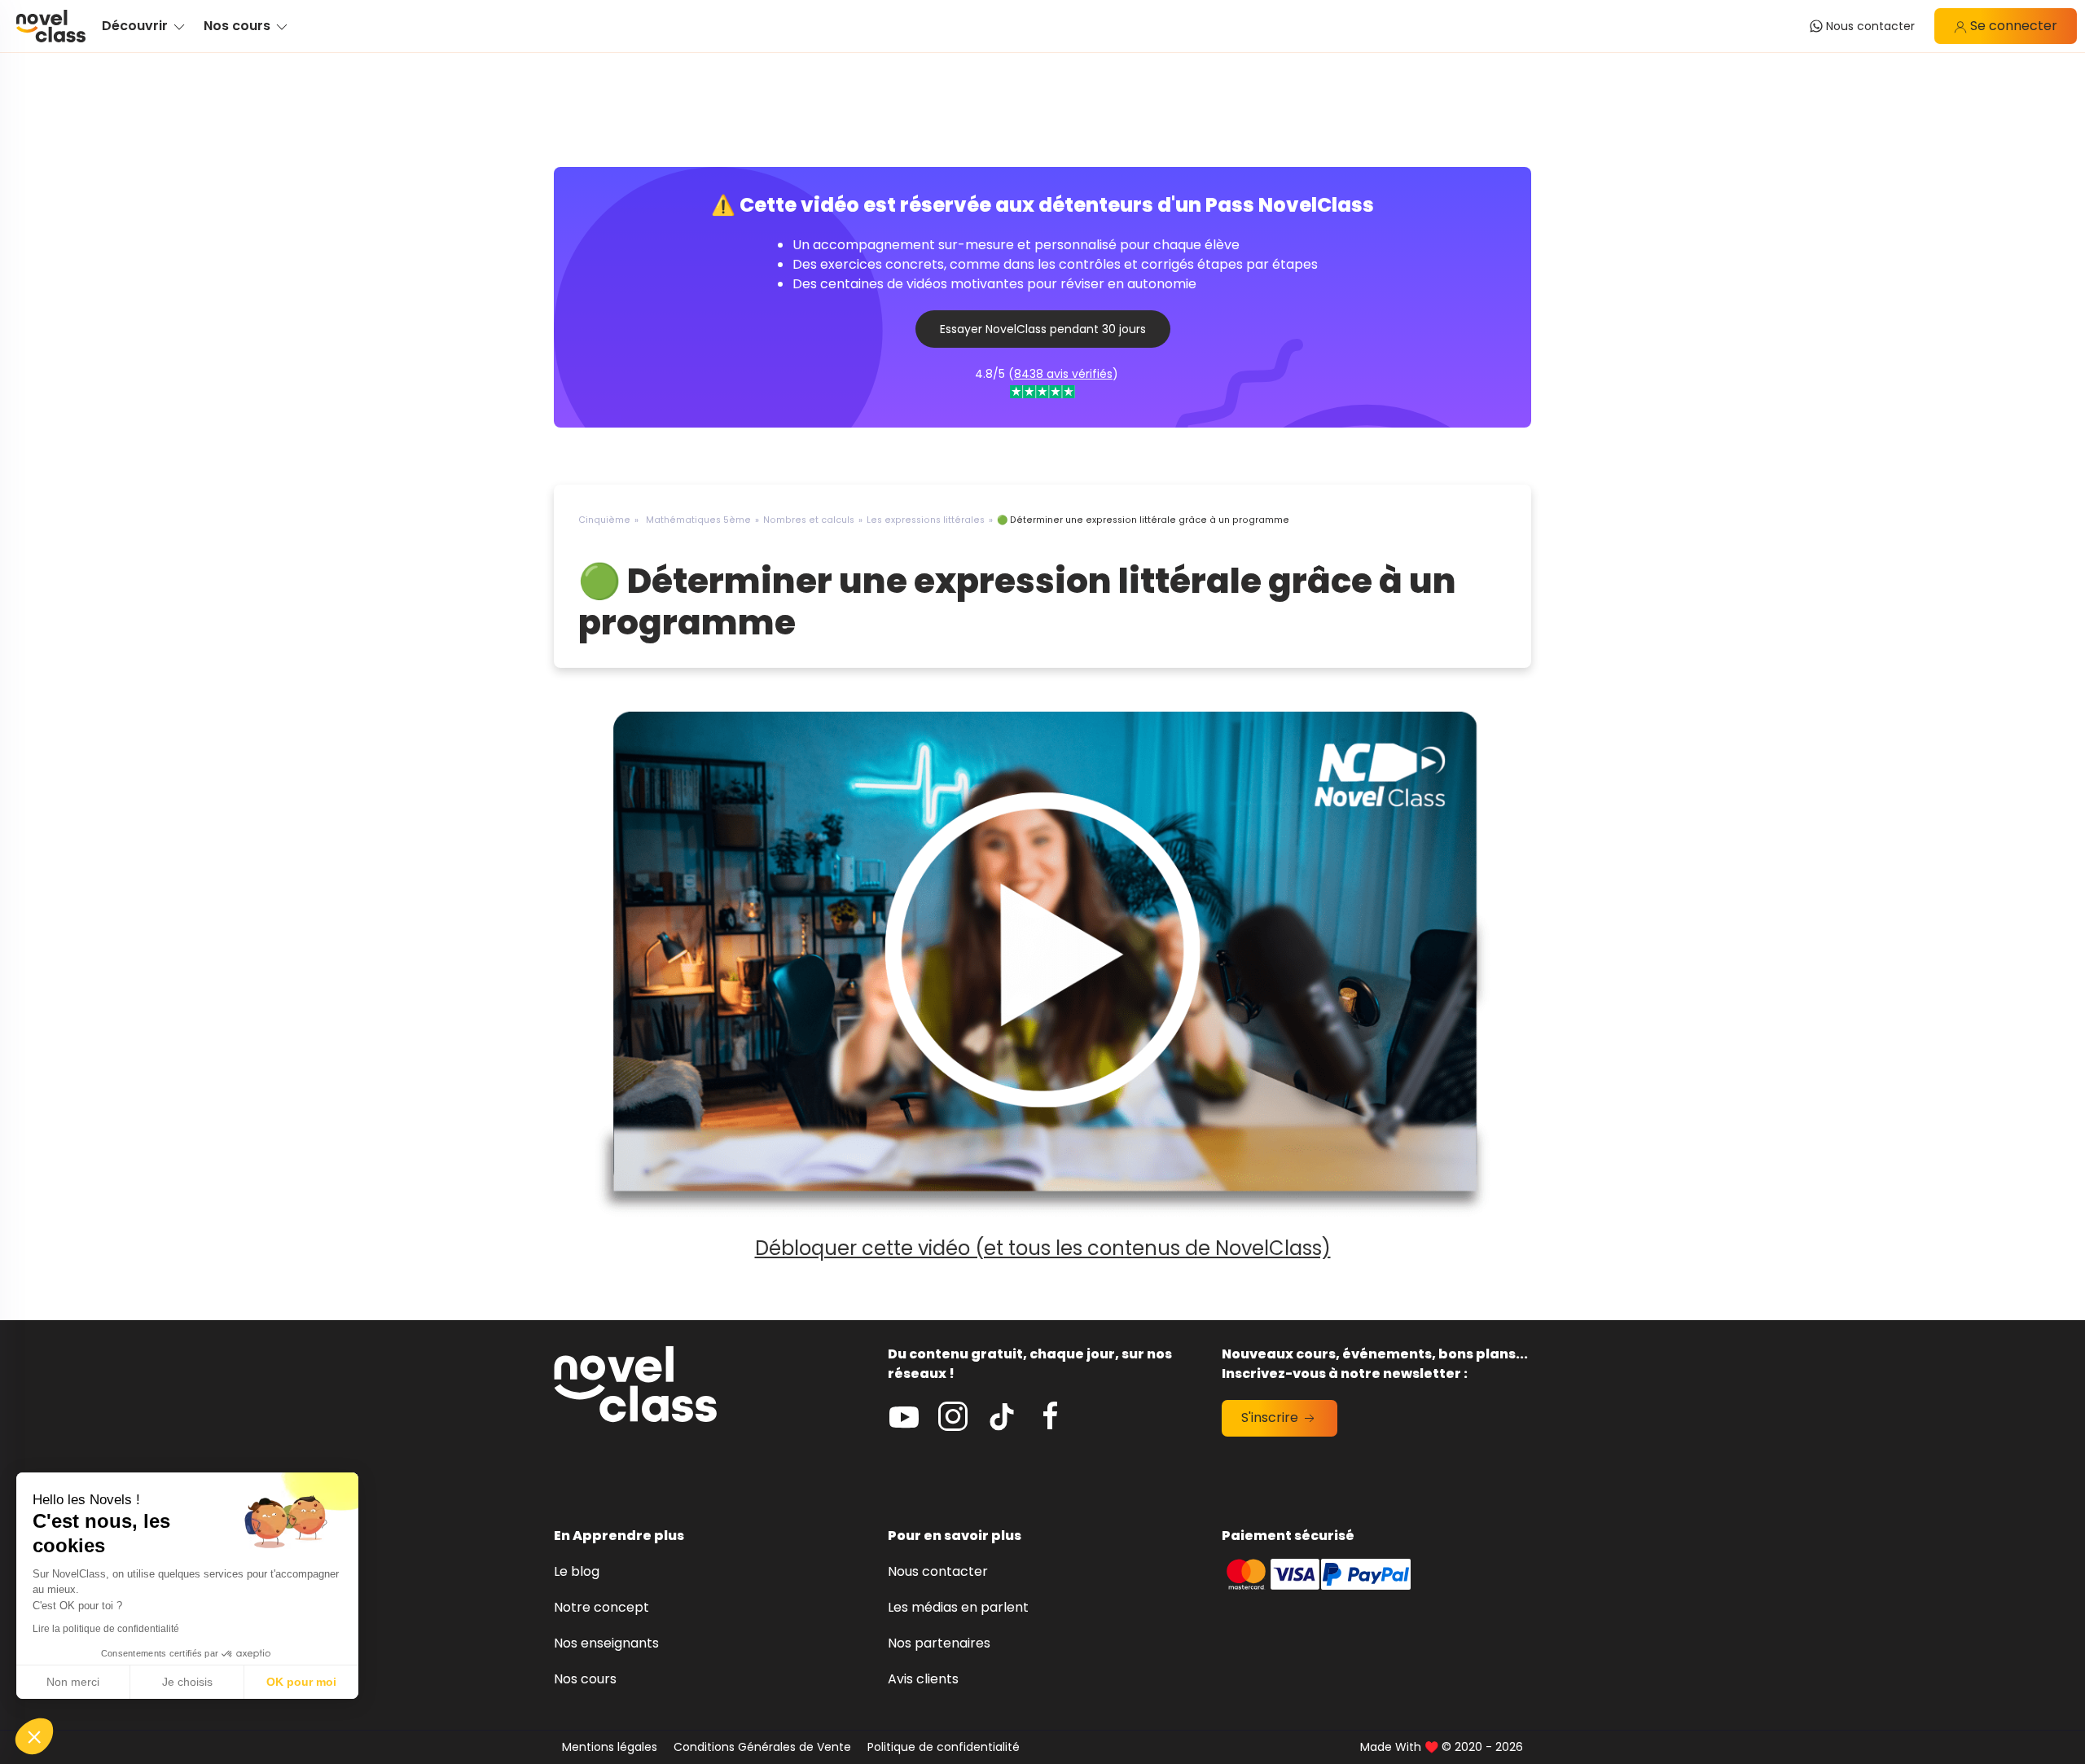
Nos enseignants (606, 1643)
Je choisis (187, 1682)
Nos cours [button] (239, 26)
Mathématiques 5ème (698, 520)
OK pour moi (301, 1682)
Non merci (73, 1682)
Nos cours (585, 1679)
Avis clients (923, 1679)
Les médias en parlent (958, 1607)
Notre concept (601, 1607)
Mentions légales (610, 1747)
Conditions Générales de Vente (762, 1747)
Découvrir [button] (136, 26)
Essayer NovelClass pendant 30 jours (1043, 329)
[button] (34, 1736)
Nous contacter (938, 1571)
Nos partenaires (939, 1643)
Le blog (577, 1571)
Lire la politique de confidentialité (106, 1629)
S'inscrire (1271, 1417)
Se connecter (2012, 26)
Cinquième (604, 520)
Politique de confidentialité (944, 1747)
